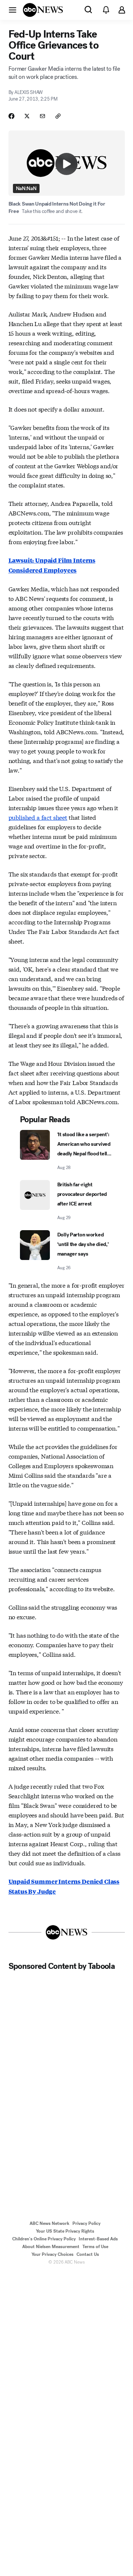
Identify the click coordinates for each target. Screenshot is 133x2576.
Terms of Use (95, 2247)
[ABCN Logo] (43, 10)
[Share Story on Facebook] (11, 116)
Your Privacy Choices (52, 2254)
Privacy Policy (86, 2223)
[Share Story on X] (27, 116)
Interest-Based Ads (98, 2239)
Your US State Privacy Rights (65, 2231)
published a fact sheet (38, 817)
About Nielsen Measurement (51, 2247)
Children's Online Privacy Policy (44, 2239)
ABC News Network (50, 2223)
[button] (13, 10)
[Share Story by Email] (42, 116)
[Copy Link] (58, 116)
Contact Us (88, 2254)
